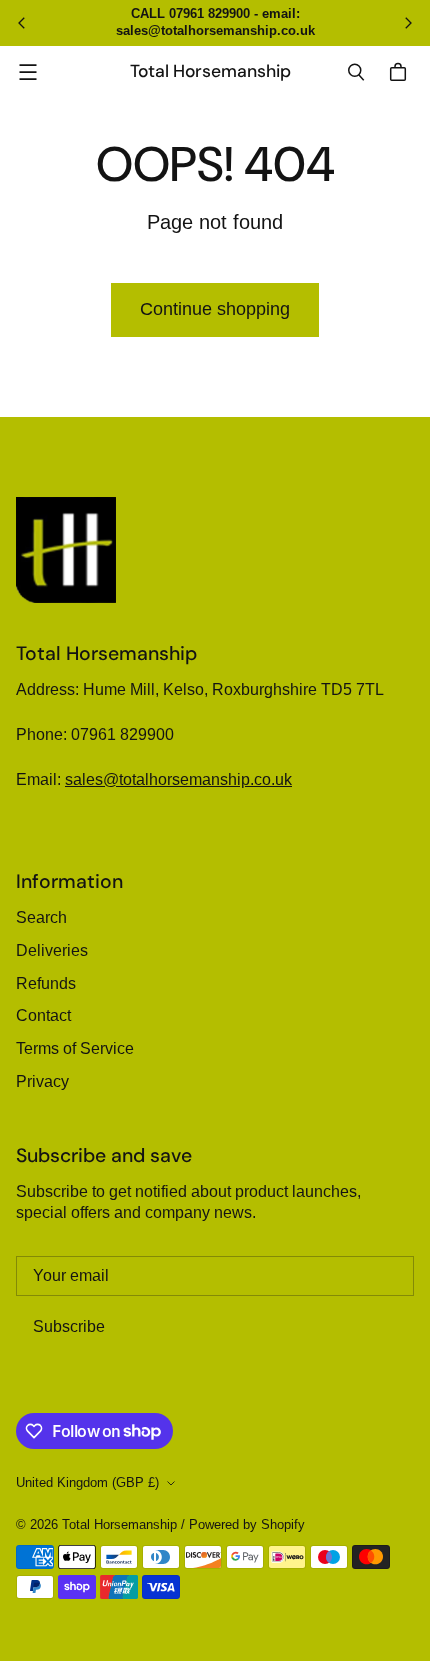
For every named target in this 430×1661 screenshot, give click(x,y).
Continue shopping (215, 309)
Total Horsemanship (119, 1524)
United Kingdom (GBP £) (87, 1482)
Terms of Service (75, 1048)
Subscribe (69, 1326)
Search (41, 917)
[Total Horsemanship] (66, 550)
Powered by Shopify (247, 1524)
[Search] (356, 72)
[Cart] (401, 72)
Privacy (42, 1081)
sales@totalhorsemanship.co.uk (178, 779)
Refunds (46, 983)
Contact (43, 1015)
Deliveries (52, 950)
